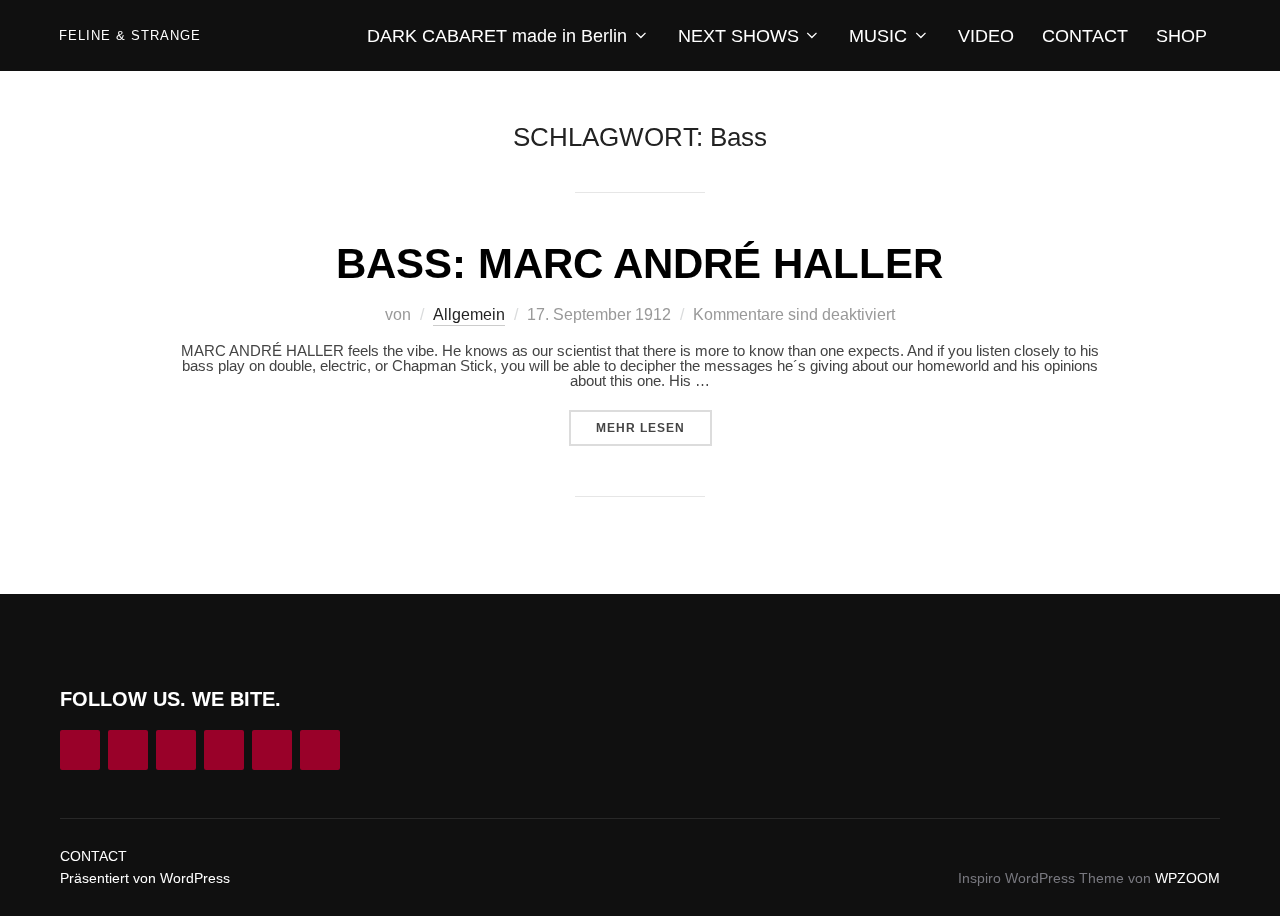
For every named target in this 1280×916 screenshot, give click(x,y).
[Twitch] (272, 750)
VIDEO (986, 36)
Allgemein (469, 314)
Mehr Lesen (654, 427)
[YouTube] (176, 750)
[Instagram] (80, 750)
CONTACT (1085, 36)
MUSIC (878, 36)
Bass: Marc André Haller (639, 263)
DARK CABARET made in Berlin (497, 36)
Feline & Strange (130, 35)
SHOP (1181, 36)
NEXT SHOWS (738, 36)
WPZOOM (1187, 878)
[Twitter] (320, 750)
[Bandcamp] (224, 750)
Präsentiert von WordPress (145, 878)
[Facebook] (128, 750)
